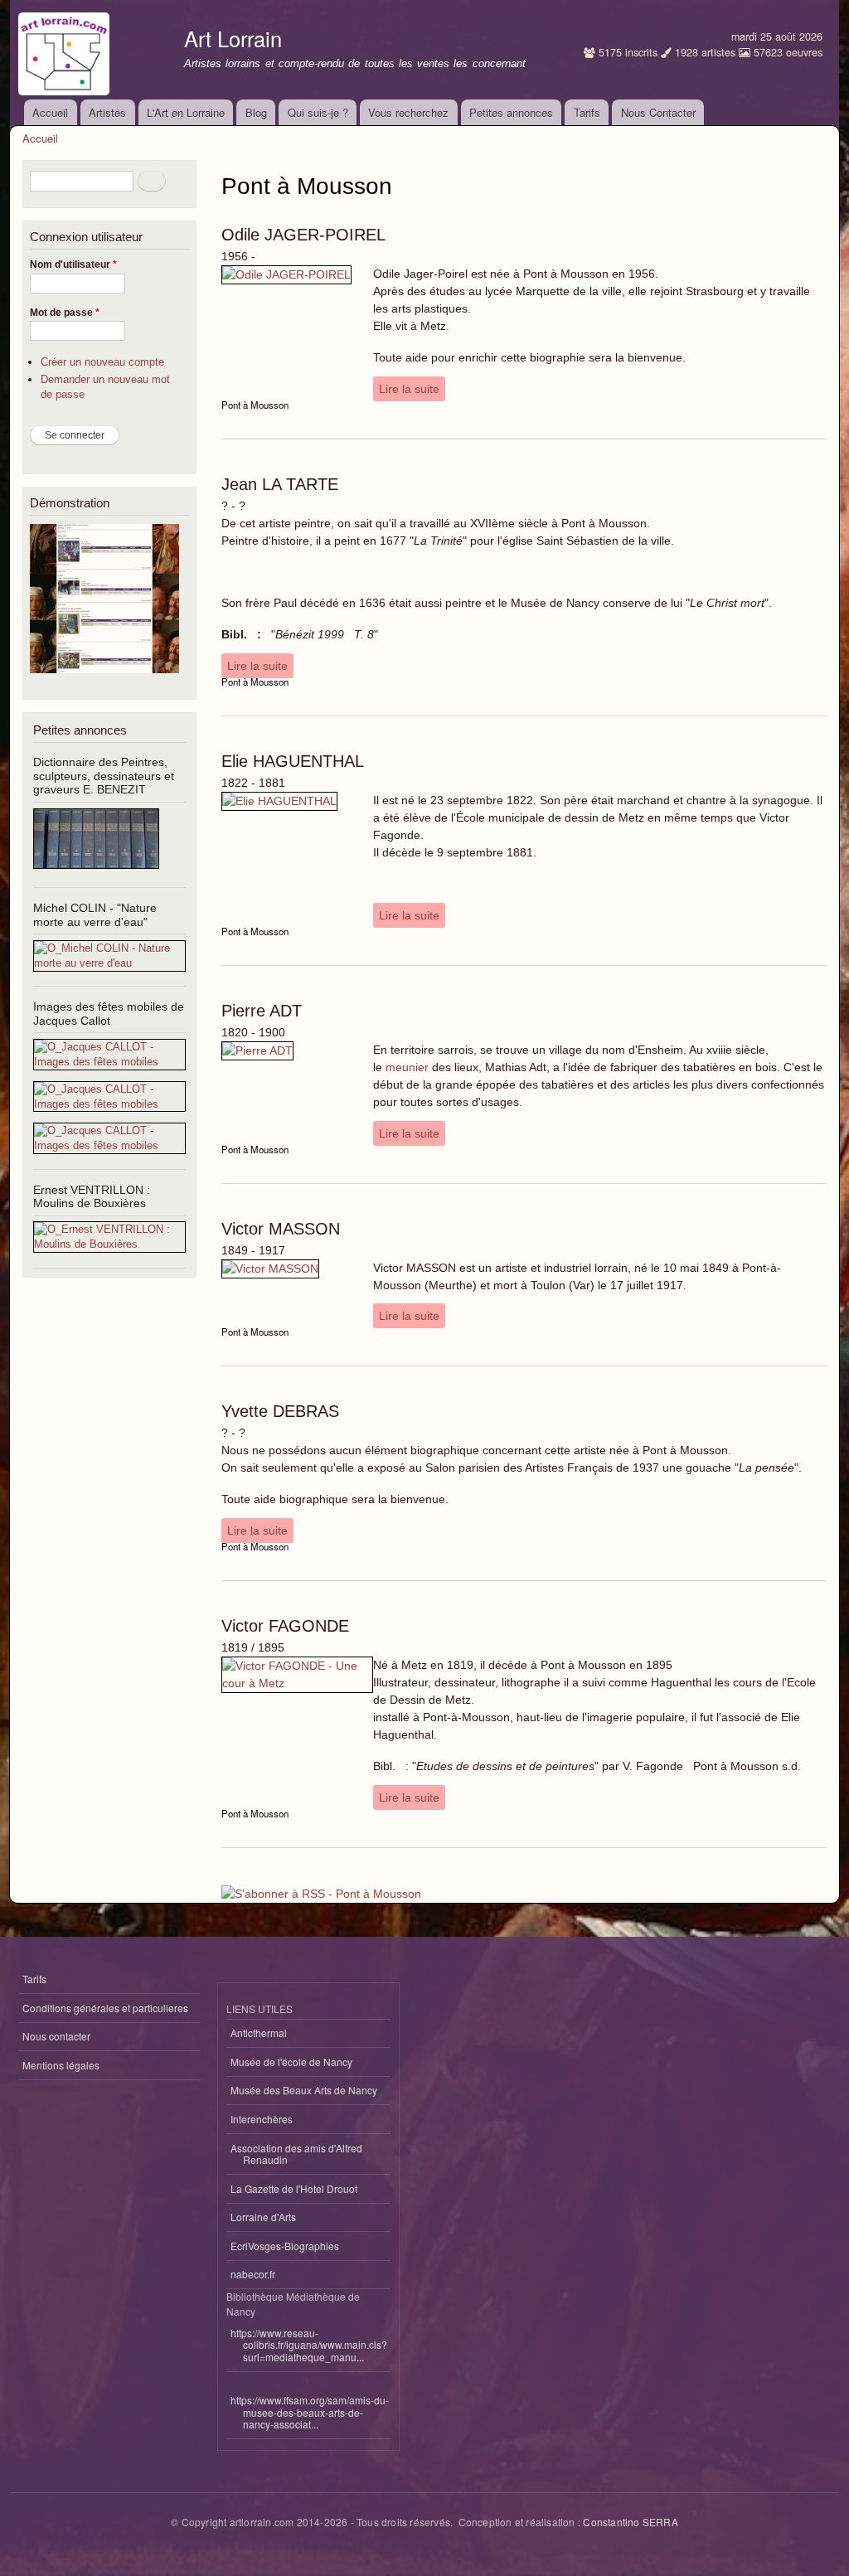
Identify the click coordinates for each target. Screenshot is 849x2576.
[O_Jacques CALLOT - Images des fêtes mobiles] (109, 1062)
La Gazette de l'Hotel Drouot (294, 2188)
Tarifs (587, 112)
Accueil (50, 112)
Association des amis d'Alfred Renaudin (296, 2154)
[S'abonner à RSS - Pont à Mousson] (321, 1888)
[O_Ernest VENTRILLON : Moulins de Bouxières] (109, 1244)
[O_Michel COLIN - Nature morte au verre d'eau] (109, 963)
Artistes (107, 112)
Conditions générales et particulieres (105, 2008)
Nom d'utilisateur (73, 264)
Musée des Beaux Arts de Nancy (304, 2090)
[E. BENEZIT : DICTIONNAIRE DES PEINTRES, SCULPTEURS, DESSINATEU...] (96, 875)
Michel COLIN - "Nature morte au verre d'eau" (95, 915)
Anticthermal (259, 2033)
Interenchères (262, 2119)
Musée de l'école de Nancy (291, 2062)
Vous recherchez (408, 112)
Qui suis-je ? (318, 112)
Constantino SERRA (630, 2522)
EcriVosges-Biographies (285, 2246)
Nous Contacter (658, 112)
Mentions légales (61, 2065)
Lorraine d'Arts (263, 2217)
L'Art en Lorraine (186, 112)
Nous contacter (56, 2036)
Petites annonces (511, 112)
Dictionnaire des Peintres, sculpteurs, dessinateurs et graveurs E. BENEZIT (104, 776)
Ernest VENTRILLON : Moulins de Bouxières (92, 1197)
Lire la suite (409, 389)
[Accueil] (66, 50)
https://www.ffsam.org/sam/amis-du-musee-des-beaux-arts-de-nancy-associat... (310, 2412)
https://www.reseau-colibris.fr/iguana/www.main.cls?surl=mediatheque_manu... (309, 2345)
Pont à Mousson (255, 405)
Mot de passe (65, 313)
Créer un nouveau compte (102, 362)
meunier (407, 1067)
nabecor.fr (253, 2274)
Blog (256, 112)
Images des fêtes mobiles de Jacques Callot (109, 1014)
